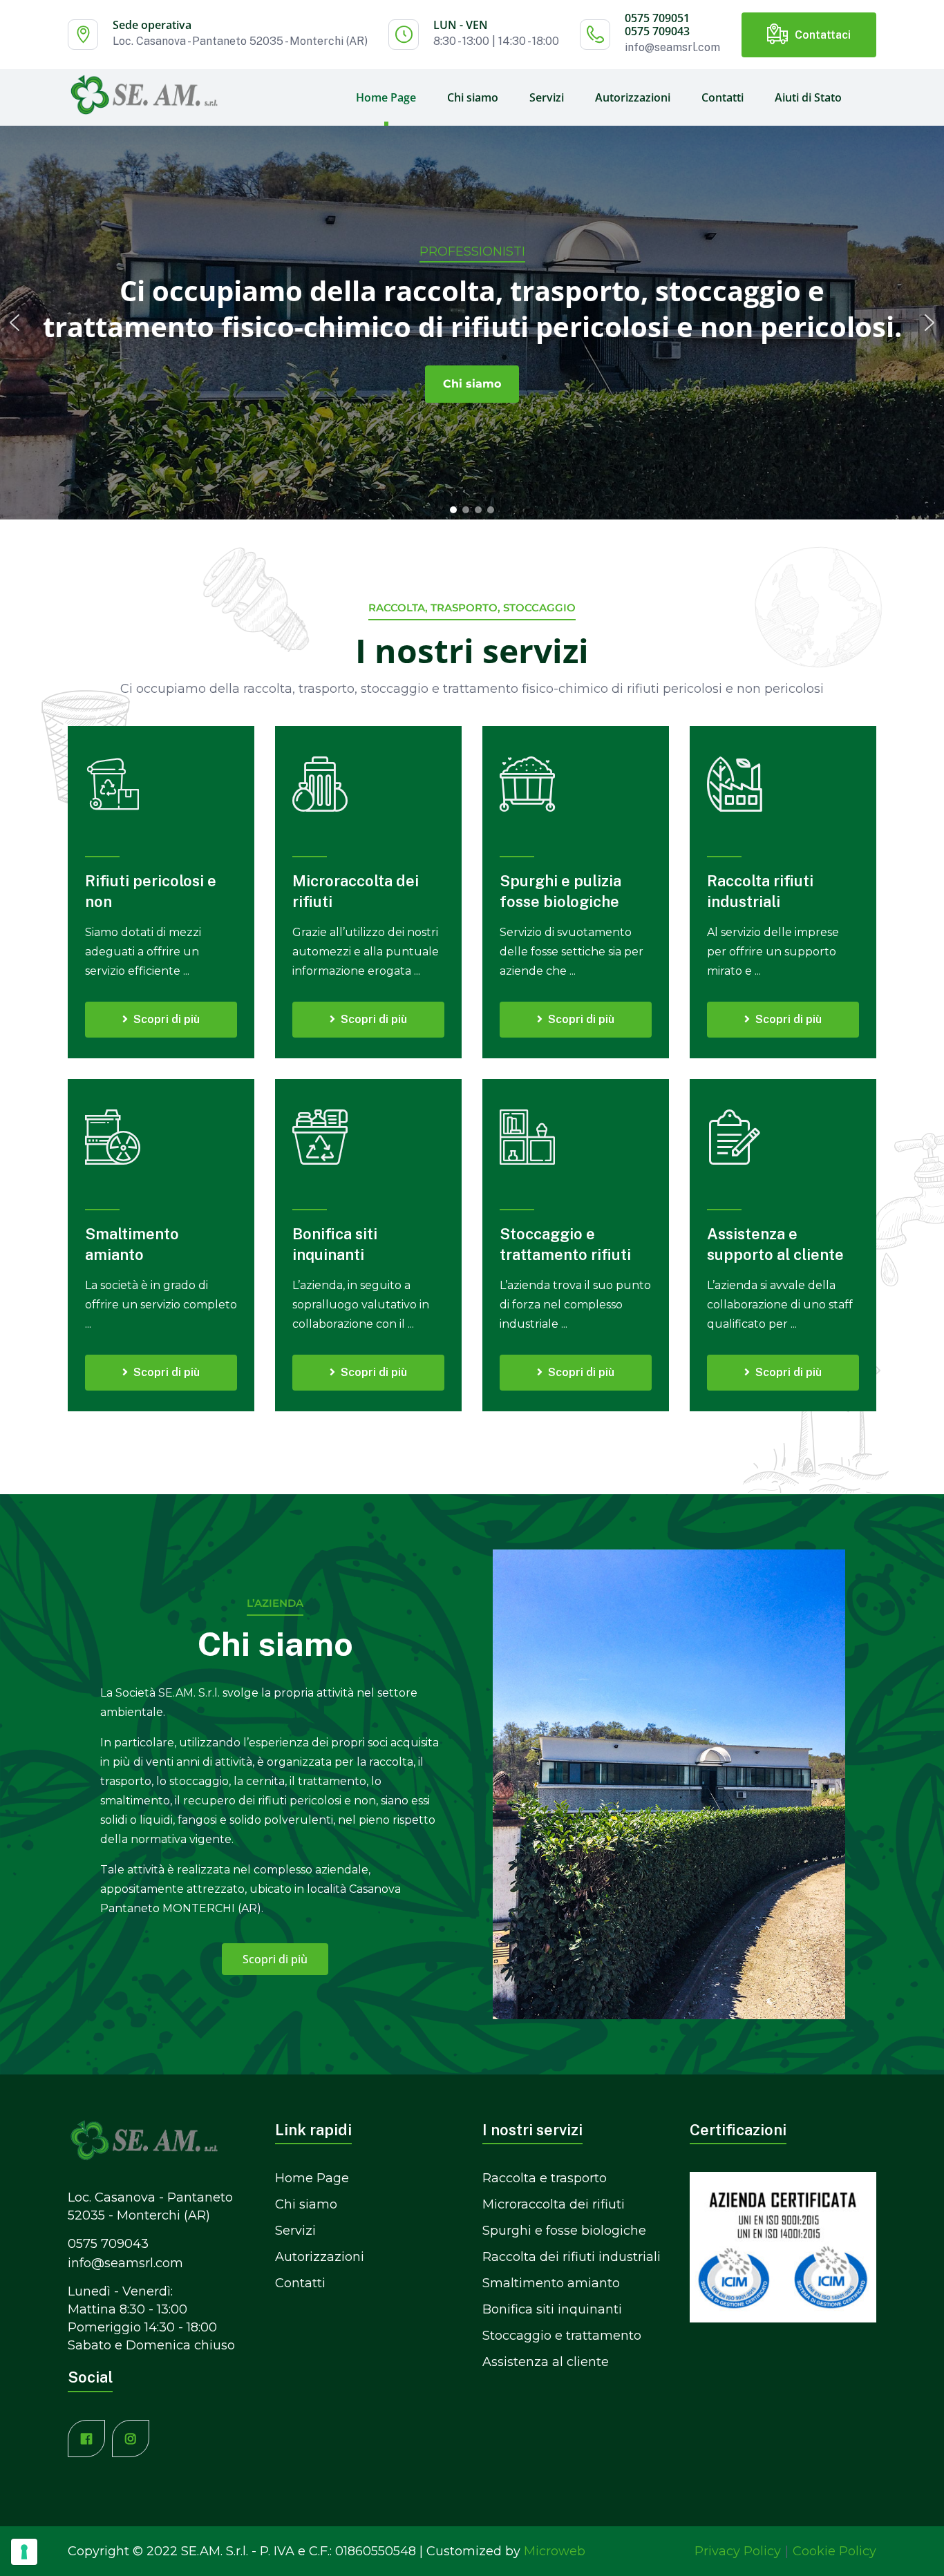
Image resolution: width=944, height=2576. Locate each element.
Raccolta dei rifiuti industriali (572, 2257)
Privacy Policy (738, 2551)
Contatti (723, 97)
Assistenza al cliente (546, 2362)
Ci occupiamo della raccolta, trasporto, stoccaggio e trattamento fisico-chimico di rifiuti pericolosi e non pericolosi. (472, 309)
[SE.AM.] (144, 94)
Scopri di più (167, 1019)
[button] (15, 323)
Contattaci (823, 35)
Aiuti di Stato (808, 97)
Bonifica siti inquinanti (552, 2309)
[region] (472, 322)
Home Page (386, 97)
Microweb (555, 2551)
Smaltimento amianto (551, 2283)
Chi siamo (473, 97)
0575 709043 (657, 31)
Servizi (547, 97)
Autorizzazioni (633, 97)
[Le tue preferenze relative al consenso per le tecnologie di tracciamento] (24, 2552)
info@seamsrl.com (672, 47)
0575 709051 (657, 18)
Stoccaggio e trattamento (562, 2336)
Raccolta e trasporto (545, 2178)
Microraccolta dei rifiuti (554, 2204)
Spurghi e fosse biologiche (564, 2231)
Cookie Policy (834, 2551)
